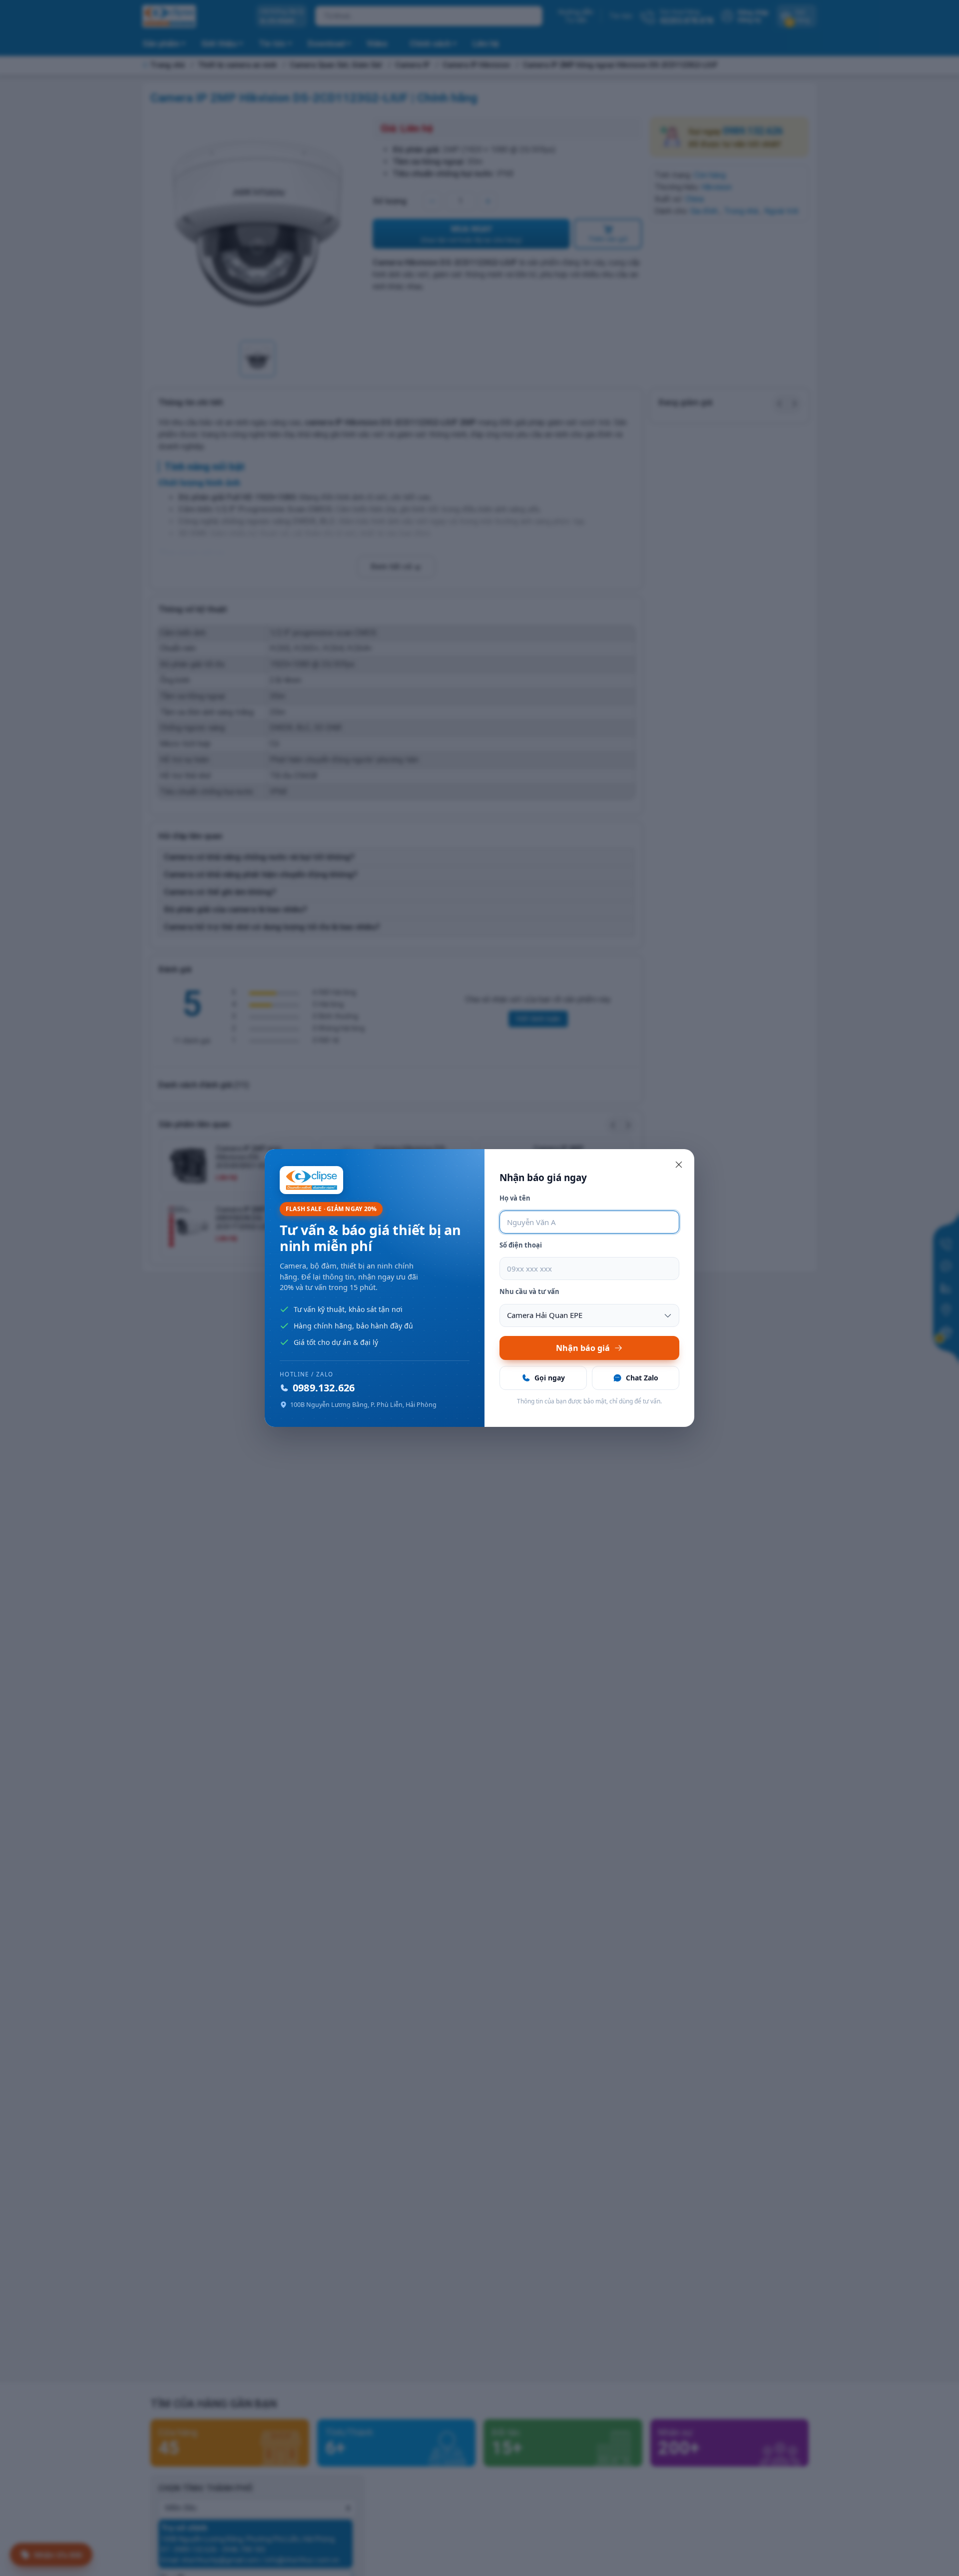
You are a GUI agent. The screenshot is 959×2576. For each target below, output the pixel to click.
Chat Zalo (642, 1378)
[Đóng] (679, 1165)
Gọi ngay (550, 1378)
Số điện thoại (521, 1245)
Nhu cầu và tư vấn (529, 1291)
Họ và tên (515, 1198)
